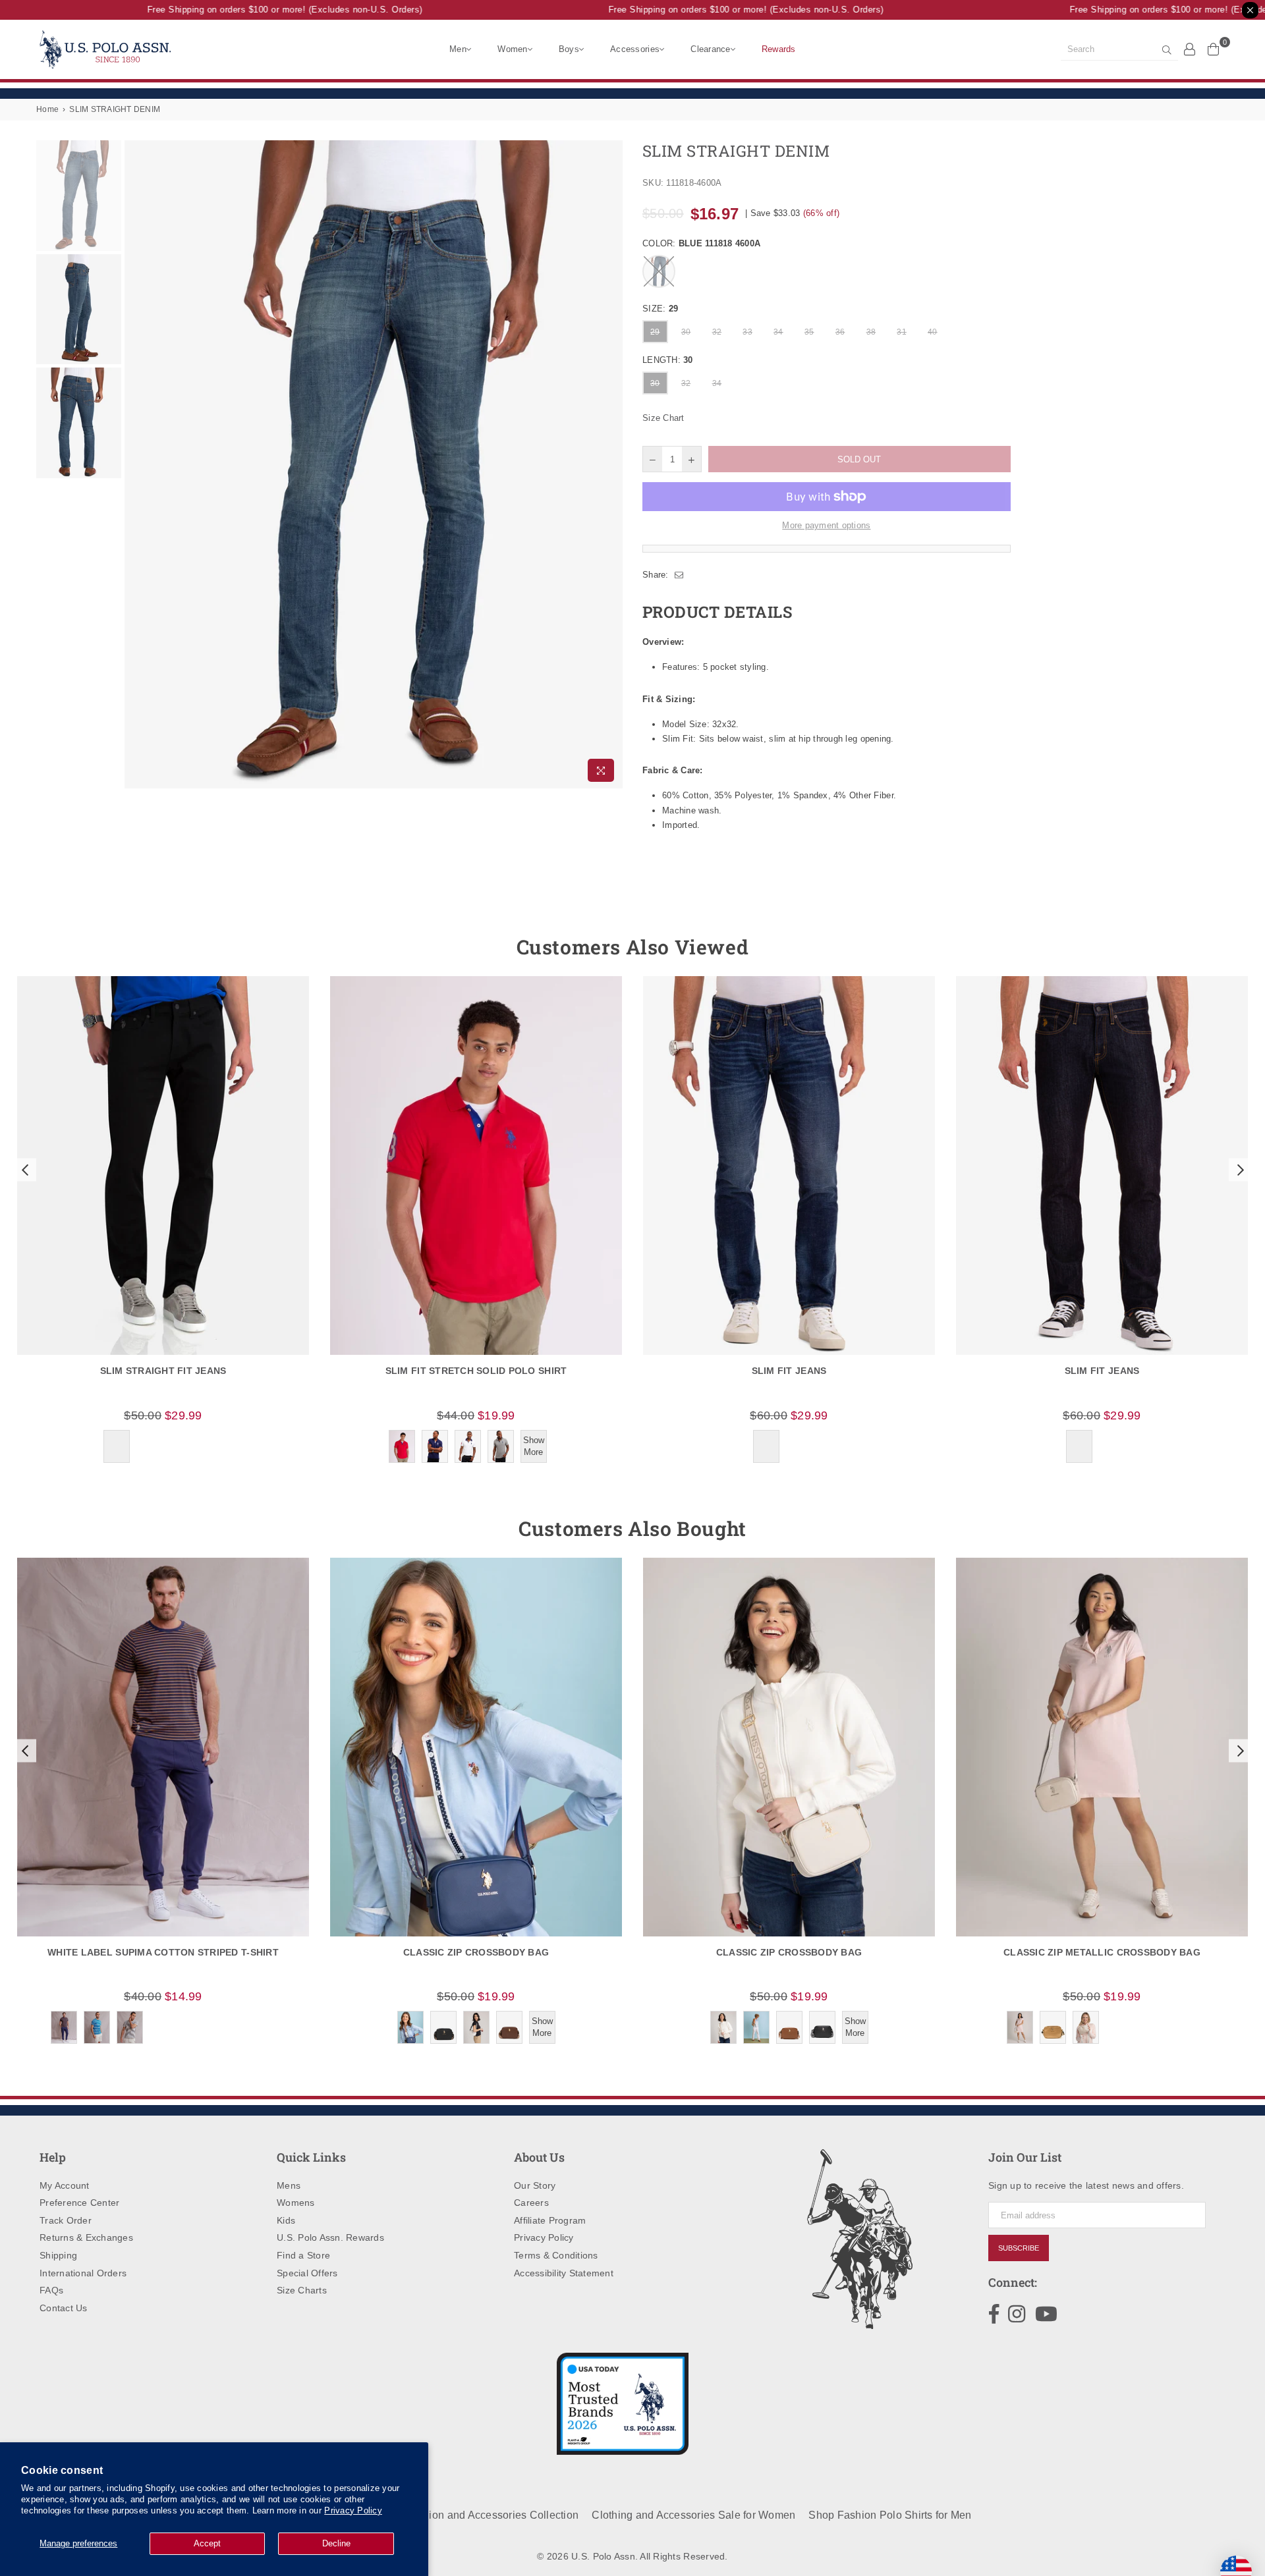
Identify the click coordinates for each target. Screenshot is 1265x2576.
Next (611, 464)
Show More (534, 1446)
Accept (207, 2543)
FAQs (51, 2290)
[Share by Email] (679, 575)
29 (655, 332)
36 (840, 332)
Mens (289, 2185)
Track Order (66, 2220)
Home (47, 109)
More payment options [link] (826, 525)
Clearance (710, 49)
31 (902, 332)
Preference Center (79, 2203)
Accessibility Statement (564, 2273)
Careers (531, 2203)
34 (778, 332)
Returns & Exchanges (86, 2237)
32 (717, 332)
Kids (286, 2220)
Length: (668, 360)
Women (512, 49)
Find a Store (303, 2255)
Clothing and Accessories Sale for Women (693, 2515)
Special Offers (307, 2273)
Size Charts (302, 2290)
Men (458, 49)
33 (747, 332)
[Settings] (1190, 49)
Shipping (58, 2255)
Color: (701, 243)
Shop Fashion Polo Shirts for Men (890, 2515)
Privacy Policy (353, 2510)
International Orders (83, 2273)
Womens (296, 2203)
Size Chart (663, 418)
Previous (136, 464)
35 (809, 332)
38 (871, 332)
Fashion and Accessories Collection (492, 2515)
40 (933, 332)
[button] (24, 1170)
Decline (336, 2543)
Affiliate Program (550, 2220)
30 (686, 332)
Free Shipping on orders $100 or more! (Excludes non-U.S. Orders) (258, 10)
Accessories (635, 49)
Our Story (535, 2185)
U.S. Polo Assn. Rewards (330, 2237)
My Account (65, 2185)
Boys (569, 49)
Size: (660, 309)
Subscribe (1019, 2248)
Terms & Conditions (556, 2255)
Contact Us (64, 2308)
